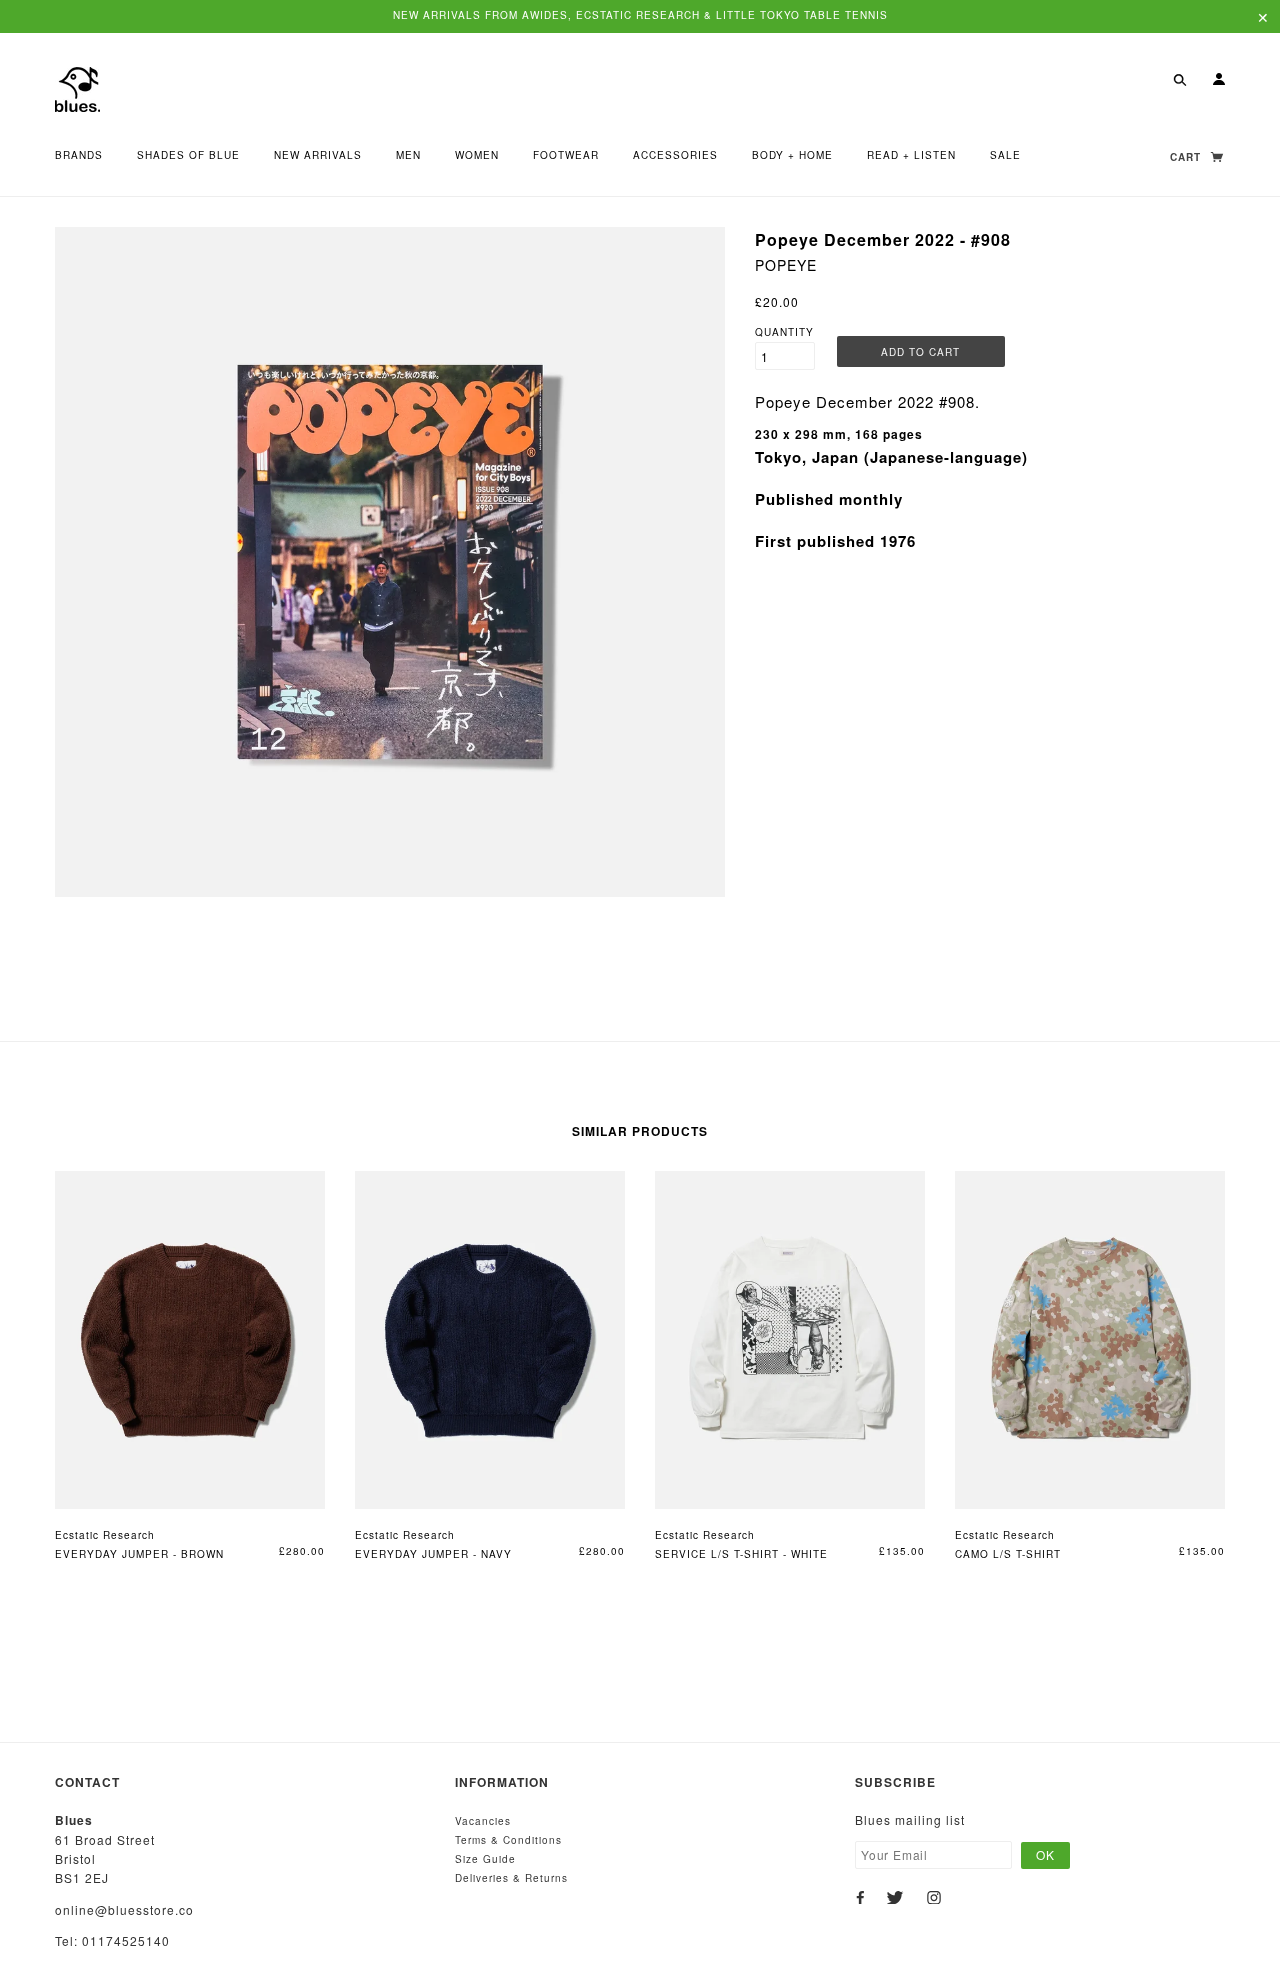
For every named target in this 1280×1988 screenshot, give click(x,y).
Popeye (786, 265)
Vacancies (483, 1821)
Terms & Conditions (508, 1840)
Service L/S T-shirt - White (741, 1554)
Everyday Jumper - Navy (433, 1554)
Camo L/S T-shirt (1008, 1554)
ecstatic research (105, 1535)
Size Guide (485, 1859)
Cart (1187, 157)
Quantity (784, 332)
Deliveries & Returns (511, 1878)
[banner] (77, 87)
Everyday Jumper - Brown (139, 1554)
